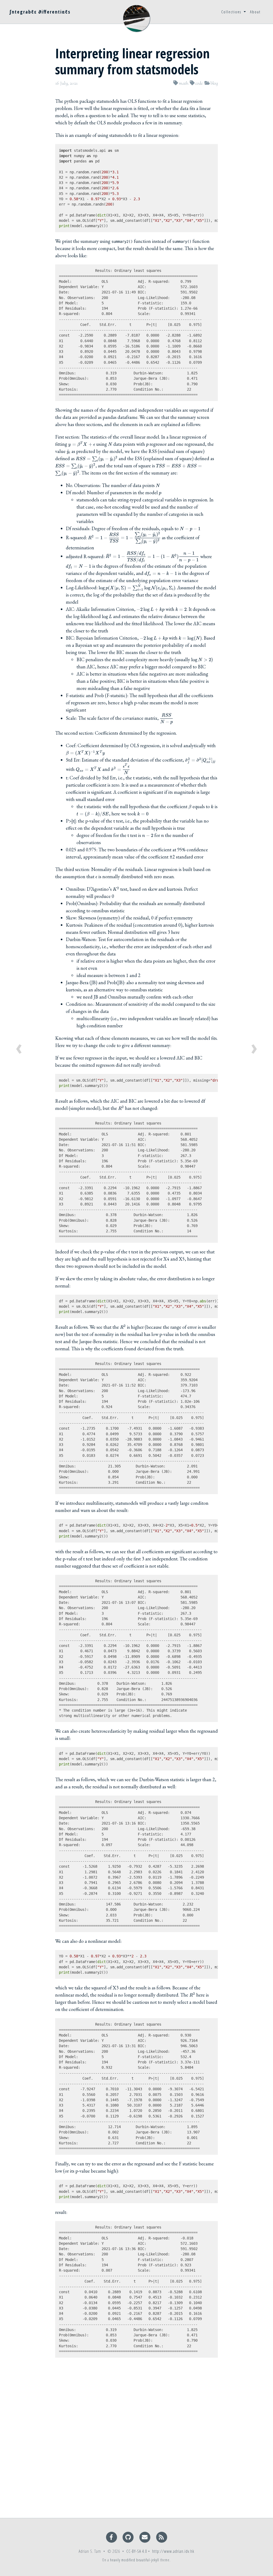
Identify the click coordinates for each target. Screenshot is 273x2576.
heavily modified (123, 2560)
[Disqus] (136, 2442)
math (184, 83)
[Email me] (145, 2537)
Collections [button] (232, 12)
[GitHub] (129, 2537)
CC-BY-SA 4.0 (137, 2551)
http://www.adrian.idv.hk (173, 2551)
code (199, 83)
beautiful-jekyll (148, 2560)
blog (214, 83)
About (255, 12)
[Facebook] (112, 2537)
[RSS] (162, 2537)
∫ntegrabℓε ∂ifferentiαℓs (40, 12)
